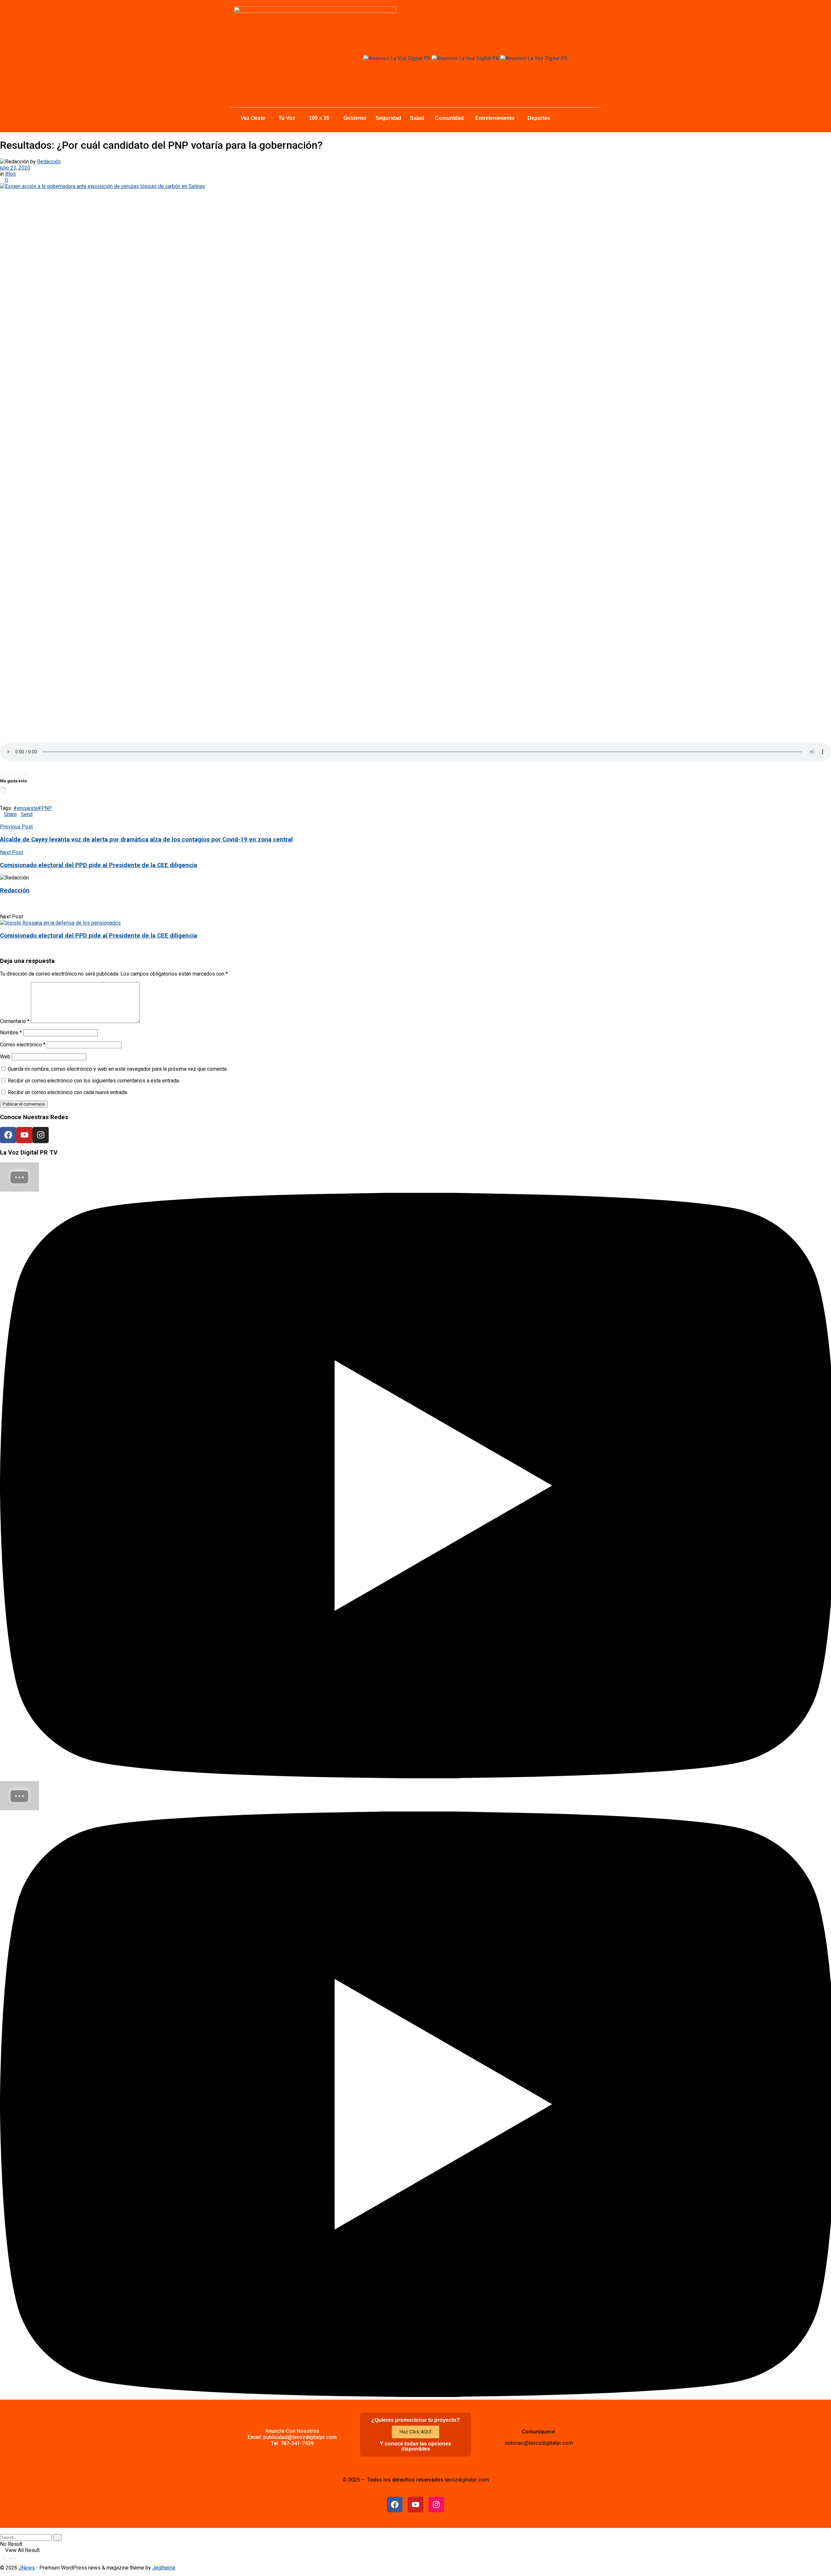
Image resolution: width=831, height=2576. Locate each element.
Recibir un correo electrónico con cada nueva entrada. (68, 1092)
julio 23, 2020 (15, 168)
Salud (417, 118)
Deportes (539, 118)
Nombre (11, 1033)
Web (5, 1057)
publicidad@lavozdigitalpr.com (300, 2437)
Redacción (49, 162)
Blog (10, 174)
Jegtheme (164, 2568)
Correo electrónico (23, 1045)
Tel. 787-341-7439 (292, 2443)
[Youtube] (24, 1135)
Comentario (15, 1021)
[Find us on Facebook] (3, 2556)
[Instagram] (41, 1135)
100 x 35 (319, 118)
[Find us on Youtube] (13, 2556)
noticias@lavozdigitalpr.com (539, 2443)
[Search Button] (2, 2531)
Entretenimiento (495, 118)
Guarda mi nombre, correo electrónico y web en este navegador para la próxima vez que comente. (118, 1069)
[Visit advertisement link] (397, 58)
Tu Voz (287, 118)
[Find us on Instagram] (8, 2556)
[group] (415, 1472)
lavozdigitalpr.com (467, 2480)
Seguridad (388, 118)
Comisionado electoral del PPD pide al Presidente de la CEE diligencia (99, 936)
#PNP (45, 808)
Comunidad (449, 118)
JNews (27, 2568)
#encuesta (25, 808)
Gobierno (355, 118)
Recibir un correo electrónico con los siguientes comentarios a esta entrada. (94, 1081)
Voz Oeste (253, 118)
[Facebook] (8, 1135)
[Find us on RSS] (18, 2556)
